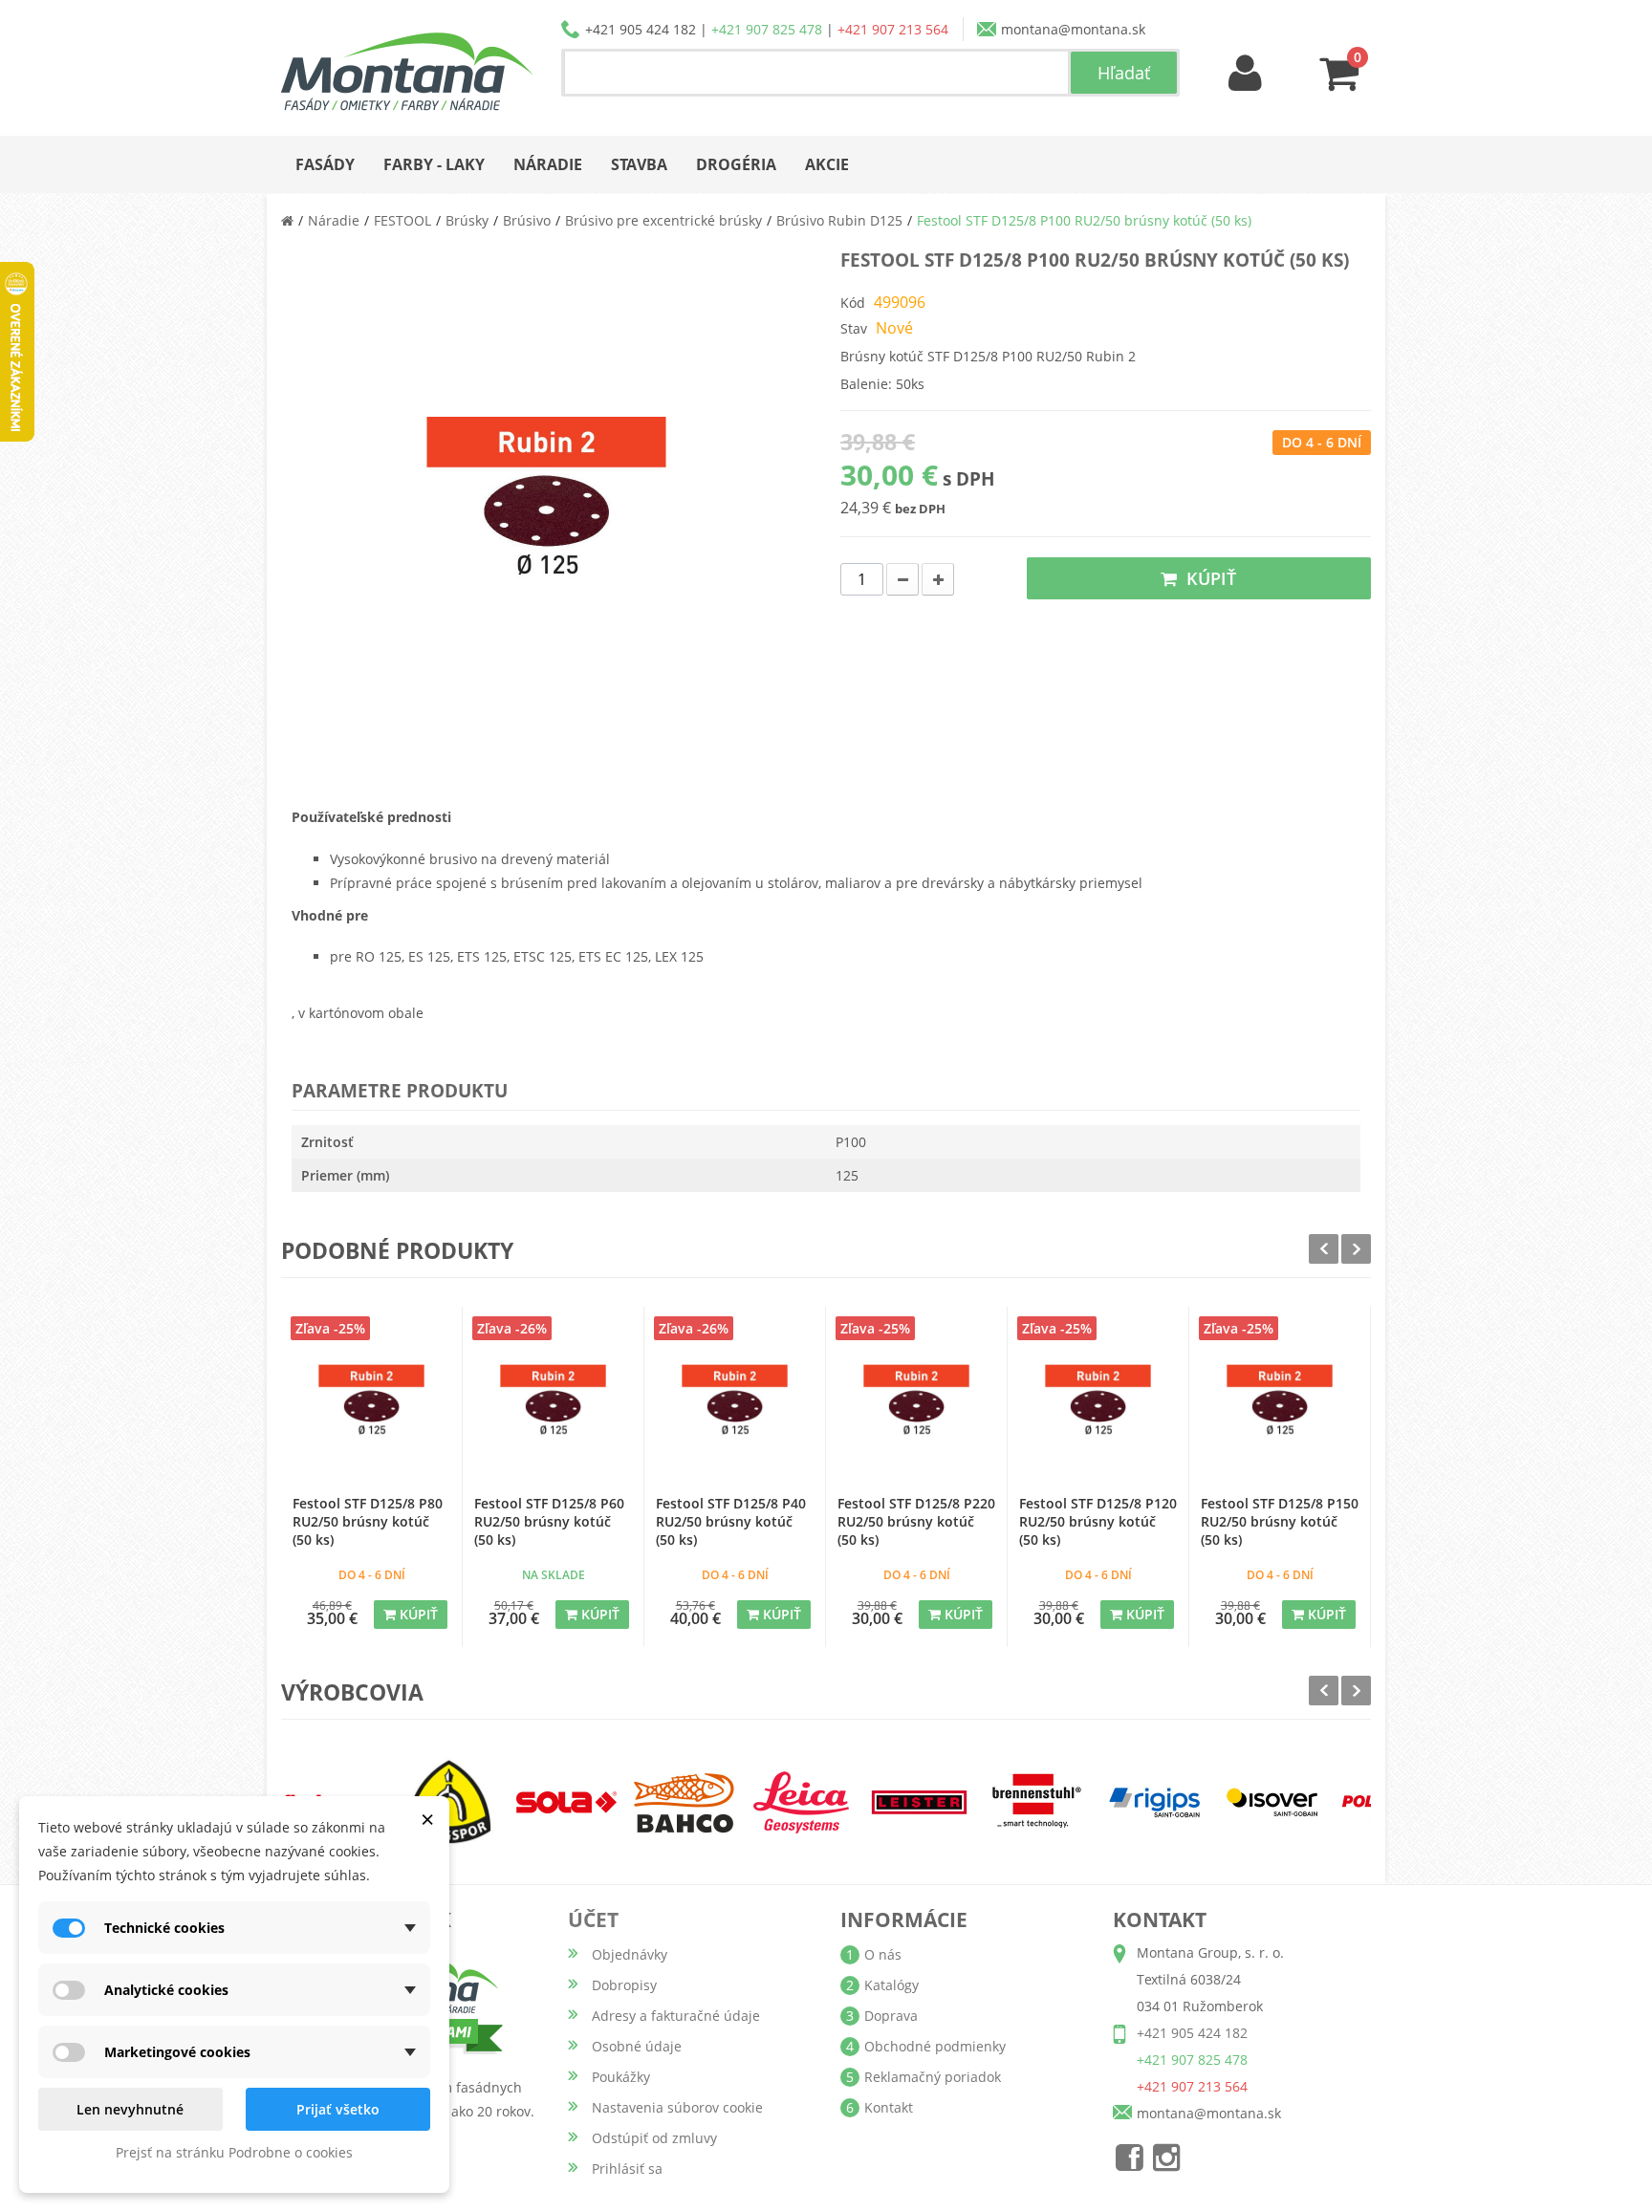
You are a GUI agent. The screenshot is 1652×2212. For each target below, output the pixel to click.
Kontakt (889, 2107)
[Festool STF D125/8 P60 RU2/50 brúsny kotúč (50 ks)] (553, 1407)
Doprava (891, 2016)
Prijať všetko (338, 2109)
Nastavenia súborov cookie (677, 2107)
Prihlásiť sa (627, 2169)
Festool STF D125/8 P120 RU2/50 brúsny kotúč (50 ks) (1098, 1521)
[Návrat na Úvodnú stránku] (287, 220)
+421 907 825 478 (767, 29)
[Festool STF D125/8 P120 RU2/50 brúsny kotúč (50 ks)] (1098, 1407)
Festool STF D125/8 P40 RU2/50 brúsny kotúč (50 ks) (731, 1521)
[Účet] (1246, 74)
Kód (853, 303)
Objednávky (630, 1954)
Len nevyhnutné (130, 2109)
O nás (883, 1954)
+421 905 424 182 (641, 29)
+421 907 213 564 (893, 29)
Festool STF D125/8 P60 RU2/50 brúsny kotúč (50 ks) (549, 1521)
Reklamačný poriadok (933, 2077)
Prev (1324, 1249)
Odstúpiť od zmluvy (654, 2138)
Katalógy (891, 1985)
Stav (854, 328)
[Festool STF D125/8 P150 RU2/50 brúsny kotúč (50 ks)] (1280, 1407)
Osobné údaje (637, 2046)
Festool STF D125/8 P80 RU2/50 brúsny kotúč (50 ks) (368, 1521)
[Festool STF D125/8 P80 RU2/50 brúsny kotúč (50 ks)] (371, 1407)
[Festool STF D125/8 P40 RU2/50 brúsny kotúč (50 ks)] (735, 1407)
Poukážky (621, 2077)
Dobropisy (624, 1985)
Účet (593, 1919)
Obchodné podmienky (935, 2046)
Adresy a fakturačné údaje (676, 2016)
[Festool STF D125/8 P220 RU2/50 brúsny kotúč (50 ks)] (916, 1407)
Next (1356, 1249)
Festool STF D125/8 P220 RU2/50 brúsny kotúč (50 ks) (916, 1521)
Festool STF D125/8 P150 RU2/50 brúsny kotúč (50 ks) (1280, 1521)
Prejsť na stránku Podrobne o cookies (234, 2152)
